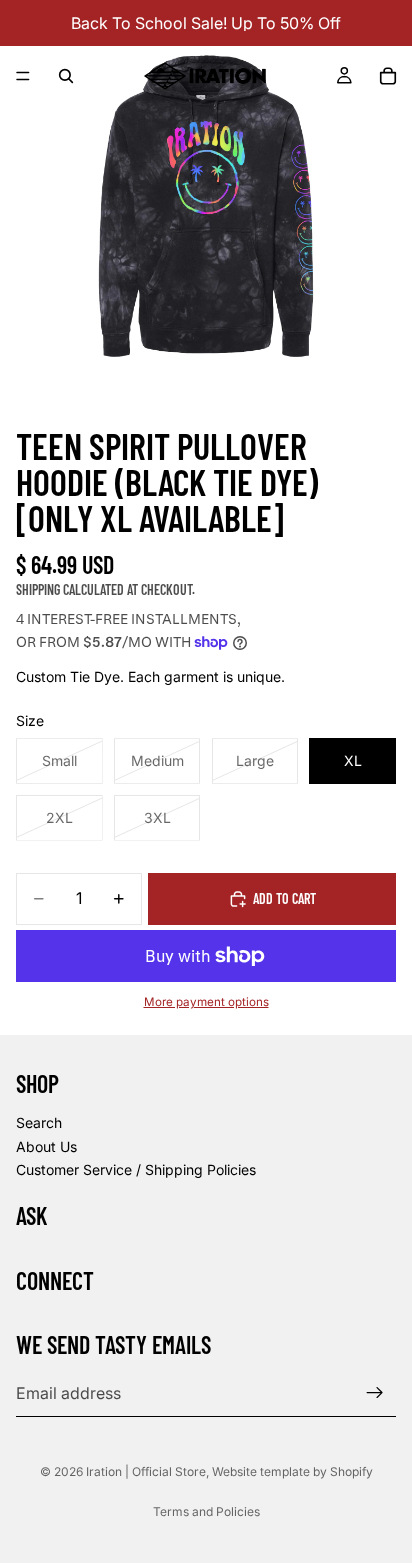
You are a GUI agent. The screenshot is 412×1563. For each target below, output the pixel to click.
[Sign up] (375, 1394)
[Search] (66, 76)
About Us (46, 1146)
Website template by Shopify (292, 1471)
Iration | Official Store (146, 1471)
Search (39, 1122)
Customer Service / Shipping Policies (136, 1169)
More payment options (206, 1002)
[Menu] (23, 76)
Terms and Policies (206, 1511)
